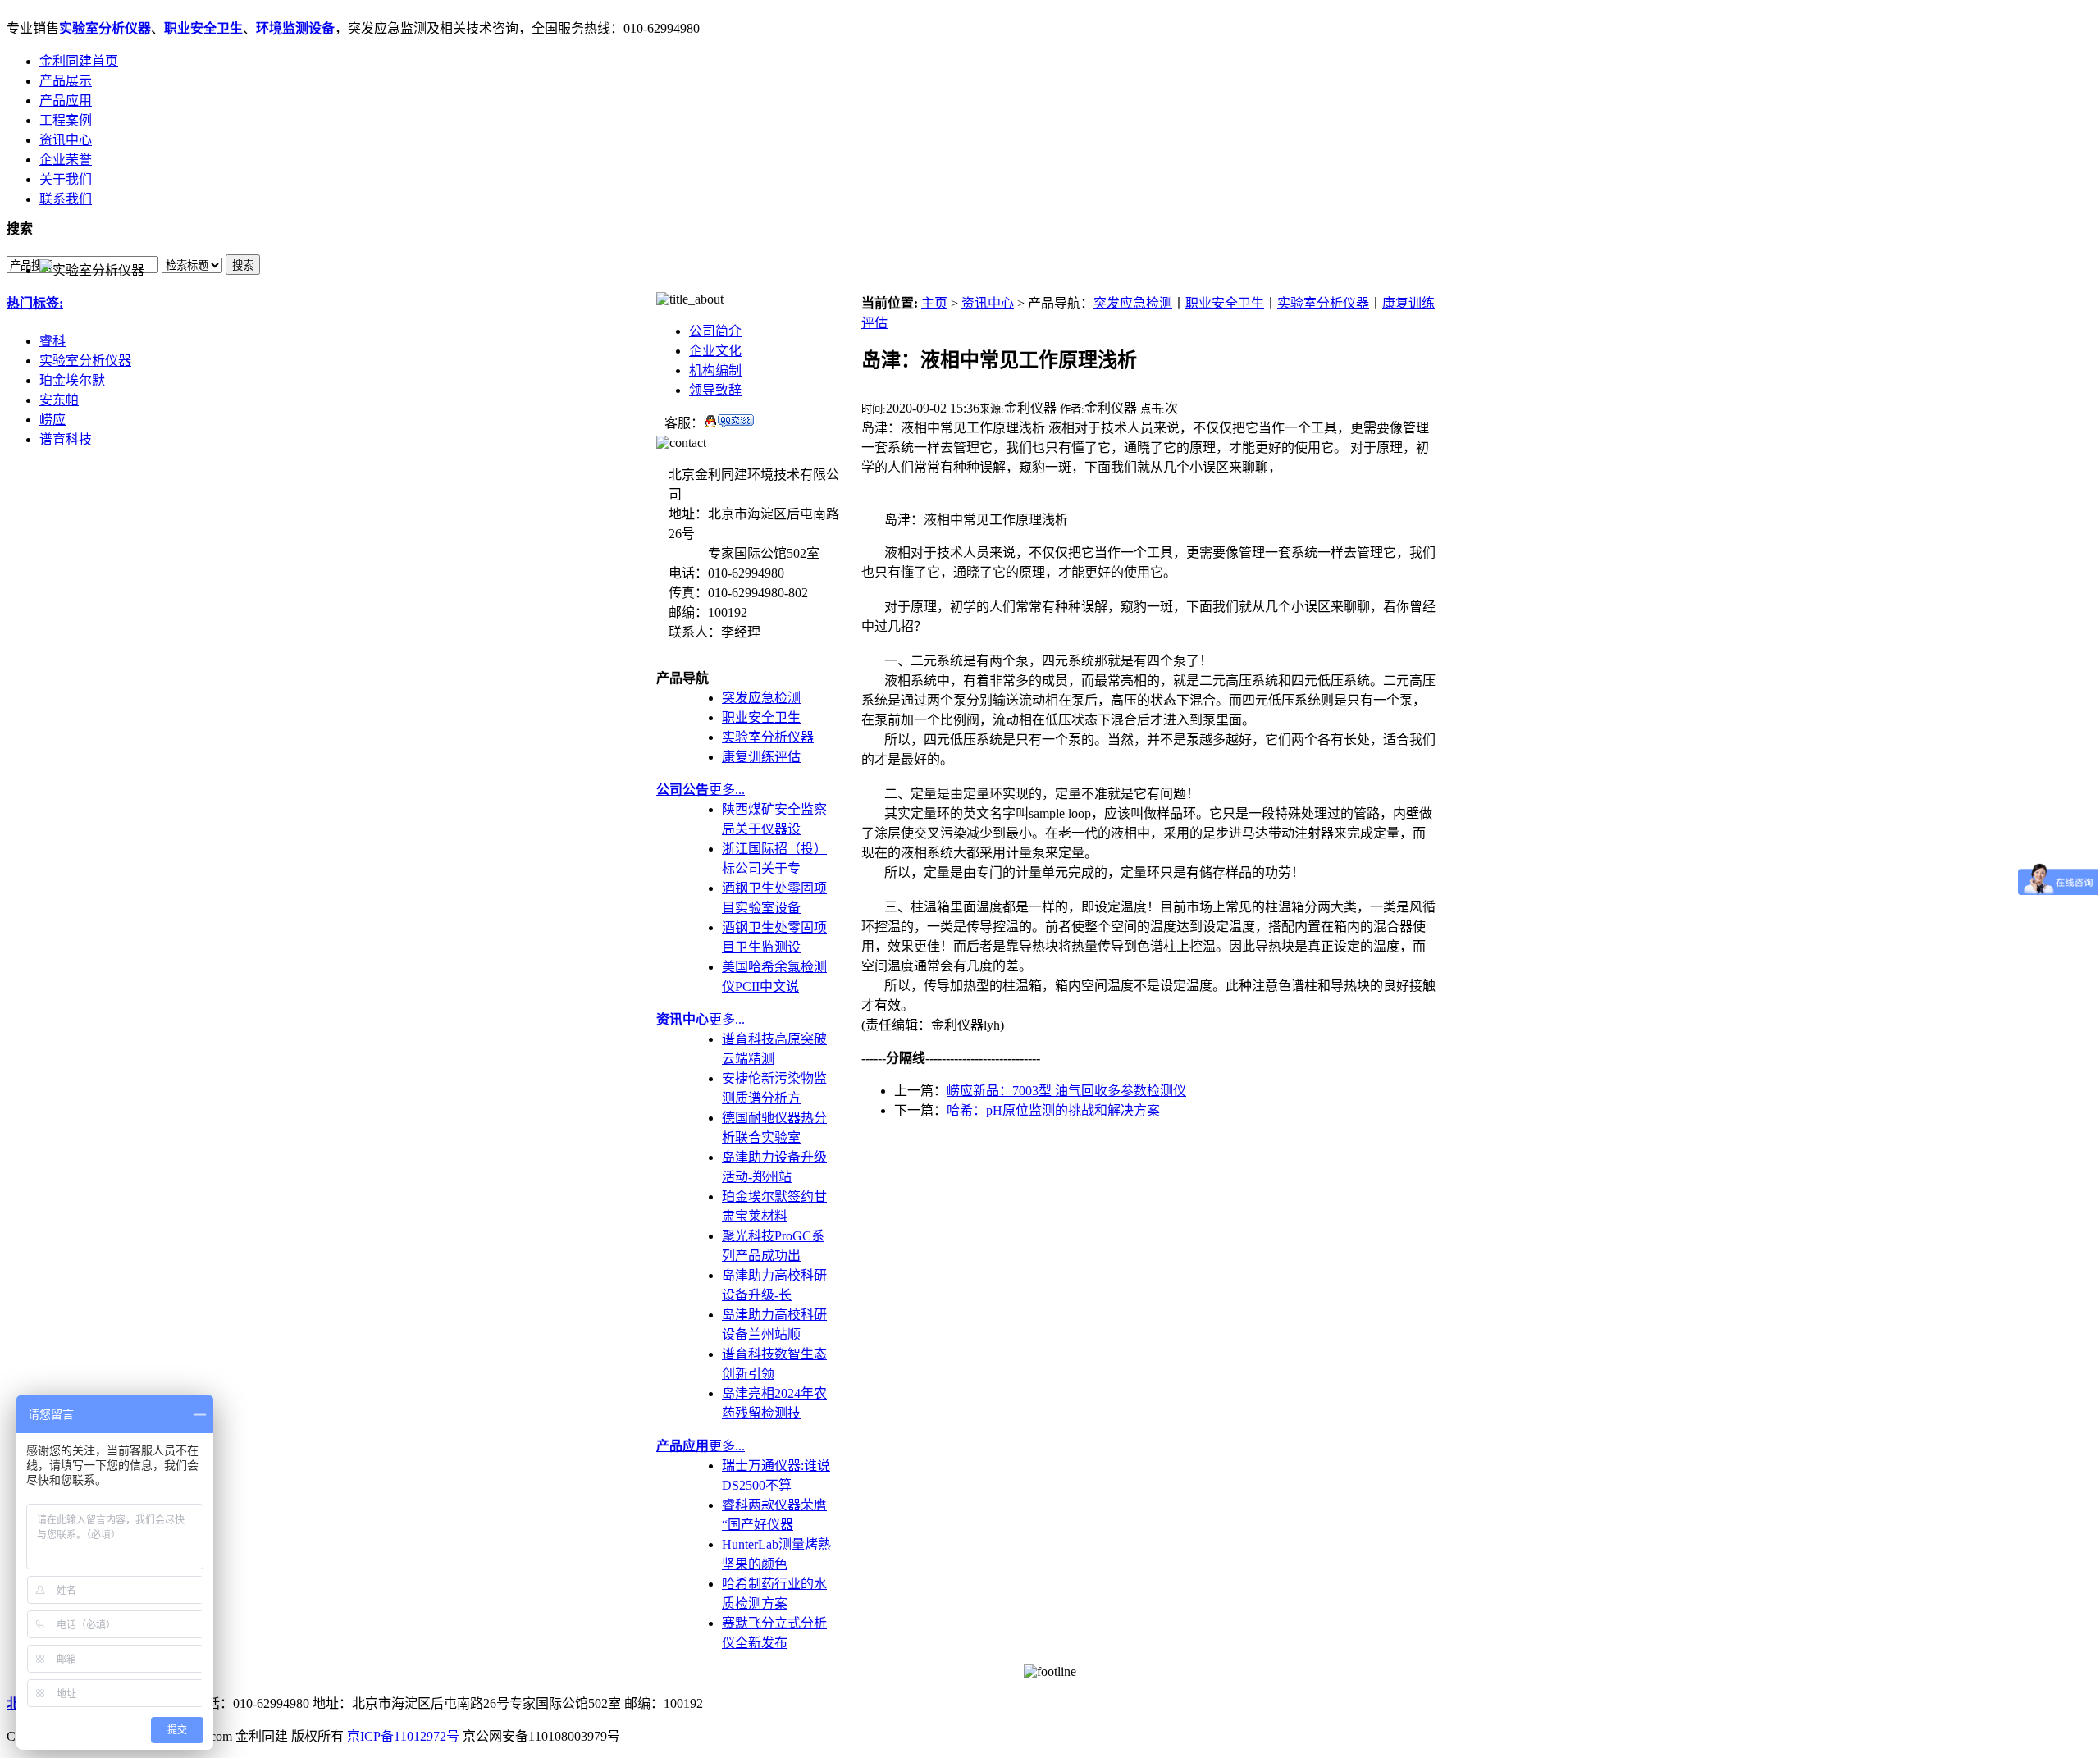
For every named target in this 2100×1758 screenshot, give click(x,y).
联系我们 (66, 199)
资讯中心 (66, 140)
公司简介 (715, 331)
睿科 (52, 341)
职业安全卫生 (203, 28)
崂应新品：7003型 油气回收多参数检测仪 (1066, 1091)
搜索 (243, 265)
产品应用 (66, 100)
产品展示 (66, 81)
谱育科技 (66, 439)
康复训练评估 (761, 757)
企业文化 (715, 351)
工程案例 (66, 120)
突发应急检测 (761, 698)
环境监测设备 (295, 28)
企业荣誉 (66, 160)
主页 (934, 303)
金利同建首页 (79, 61)
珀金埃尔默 (72, 380)
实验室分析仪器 (105, 28)
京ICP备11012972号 (403, 1736)
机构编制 (715, 370)
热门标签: (35, 303)
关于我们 (66, 179)
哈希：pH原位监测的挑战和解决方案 (1053, 1110)
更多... (727, 790)
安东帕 (59, 400)
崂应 (52, 420)
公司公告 (682, 790)
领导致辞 (715, 390)
